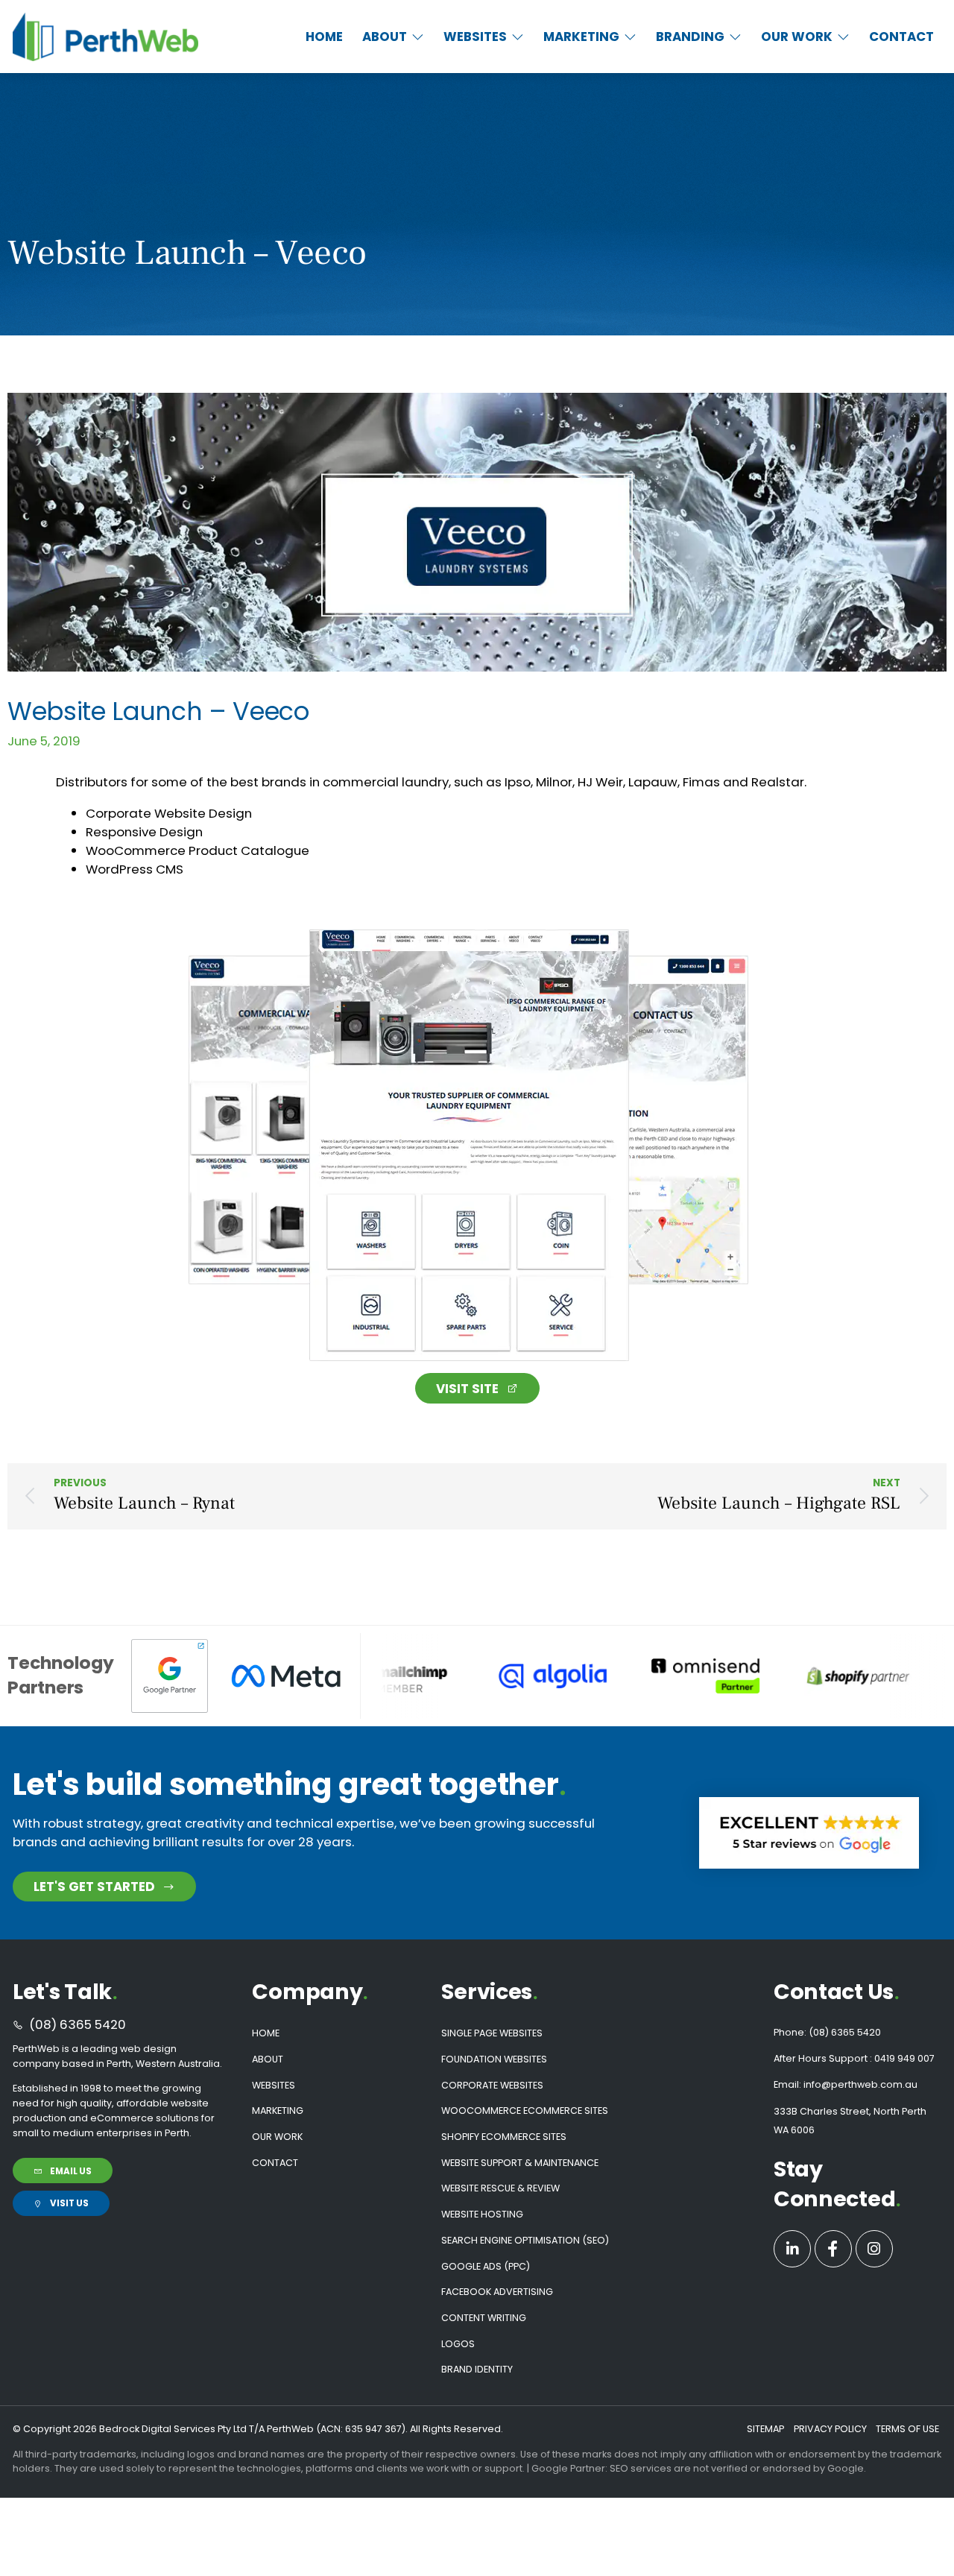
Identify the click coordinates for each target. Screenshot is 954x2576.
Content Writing (484, 2318)
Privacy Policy (830, 2429)
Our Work (277, 2137)
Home (266, 2033)
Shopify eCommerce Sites (504, 2137)
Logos (458, 2344)
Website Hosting (482, 2214)
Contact (275, 2163)
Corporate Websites (492, 2085)
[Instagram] (874, 2249)
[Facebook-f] (833, 2249)
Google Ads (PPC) (486, 2266)
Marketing (278, 2111)
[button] (393, 37)
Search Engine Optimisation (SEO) (525, 2240)
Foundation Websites (494, 2059)
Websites (274, 2085)
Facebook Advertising (497, 2292)
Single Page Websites (492, 2033)
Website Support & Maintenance (520, 2163)
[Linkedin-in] (792, 2249)
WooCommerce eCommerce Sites (525, 2111)
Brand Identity (477, 2369)
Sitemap (765, 2429)
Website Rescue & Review (500, 2188)
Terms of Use (907, 2429)
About (268, 2059)
